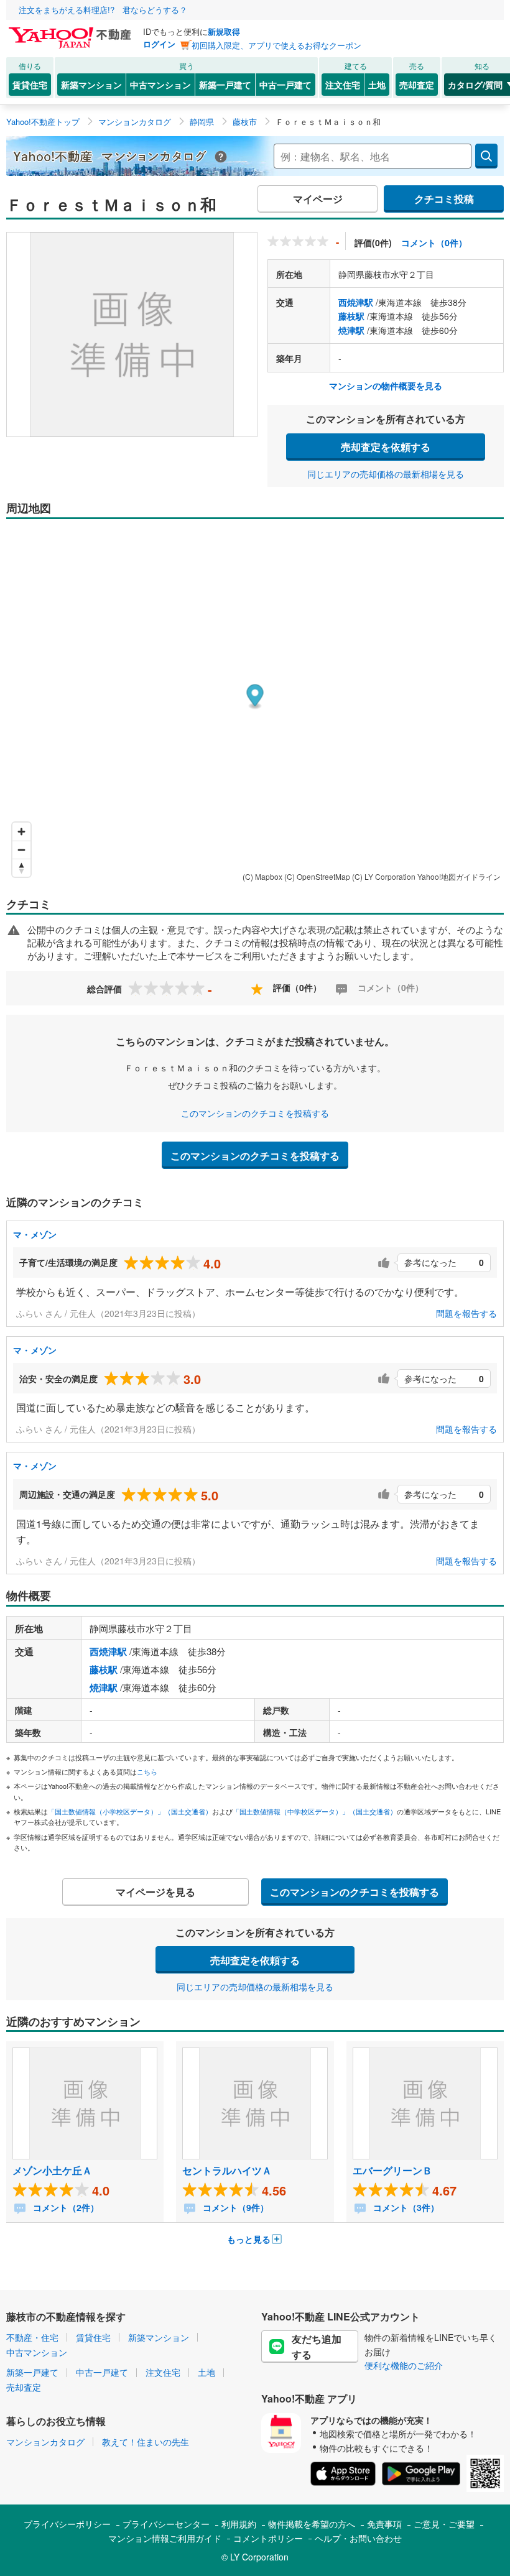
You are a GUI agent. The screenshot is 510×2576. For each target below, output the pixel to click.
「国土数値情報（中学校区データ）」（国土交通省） (315, 1811)
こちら (147, 1771)
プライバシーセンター (166, 2524)
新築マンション (91, 85)
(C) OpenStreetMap (317, 876)
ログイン (159, 44)
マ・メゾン (35, 1234)
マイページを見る (155, 1892)
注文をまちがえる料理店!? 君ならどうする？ (103, 10)
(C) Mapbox (262, 876)
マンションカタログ (45, 2442)
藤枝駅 (351, 316)
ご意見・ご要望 (444, 2524)
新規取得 (224, 31)
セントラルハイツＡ (227, 2170)
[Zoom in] (21, 832)
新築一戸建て (225, 85)
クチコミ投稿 (444, 199)
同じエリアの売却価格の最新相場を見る (386, 474)
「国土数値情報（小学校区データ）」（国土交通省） (130, 1811)
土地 (377, 85)
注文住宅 (343, 85)
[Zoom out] (21, 850)
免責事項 (384, 2524)
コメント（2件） (65, 2207)
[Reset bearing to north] (21, 868)
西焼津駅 (356, 302)
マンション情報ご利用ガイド (165, 2538)
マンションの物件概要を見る (386, 385)
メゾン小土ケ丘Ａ (52, 2170)
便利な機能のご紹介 (404, 2365)
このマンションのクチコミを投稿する (255, 1113)
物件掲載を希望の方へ (312, 2524)
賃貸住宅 (30, 85)
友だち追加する (317, 2347)
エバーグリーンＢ (392, 2170)
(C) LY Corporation (384, 876)
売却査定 (417, 85)
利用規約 (239, 2524)
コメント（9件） (234, 2207)
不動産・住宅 (32, 2337)
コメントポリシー (268, 2538)
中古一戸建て (285, 85)
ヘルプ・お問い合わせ (358, 2538)
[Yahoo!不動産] (72, 30)
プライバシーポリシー (67, 2524)
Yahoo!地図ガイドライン (459, 876)
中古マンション (160, 85)
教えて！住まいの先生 (146, 2442)
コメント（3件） (405, 2207)
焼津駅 (351, 330)
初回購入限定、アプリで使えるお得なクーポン (276, 45)
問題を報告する (466, 1313)
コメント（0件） (434, 242)
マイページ (318, 199)
